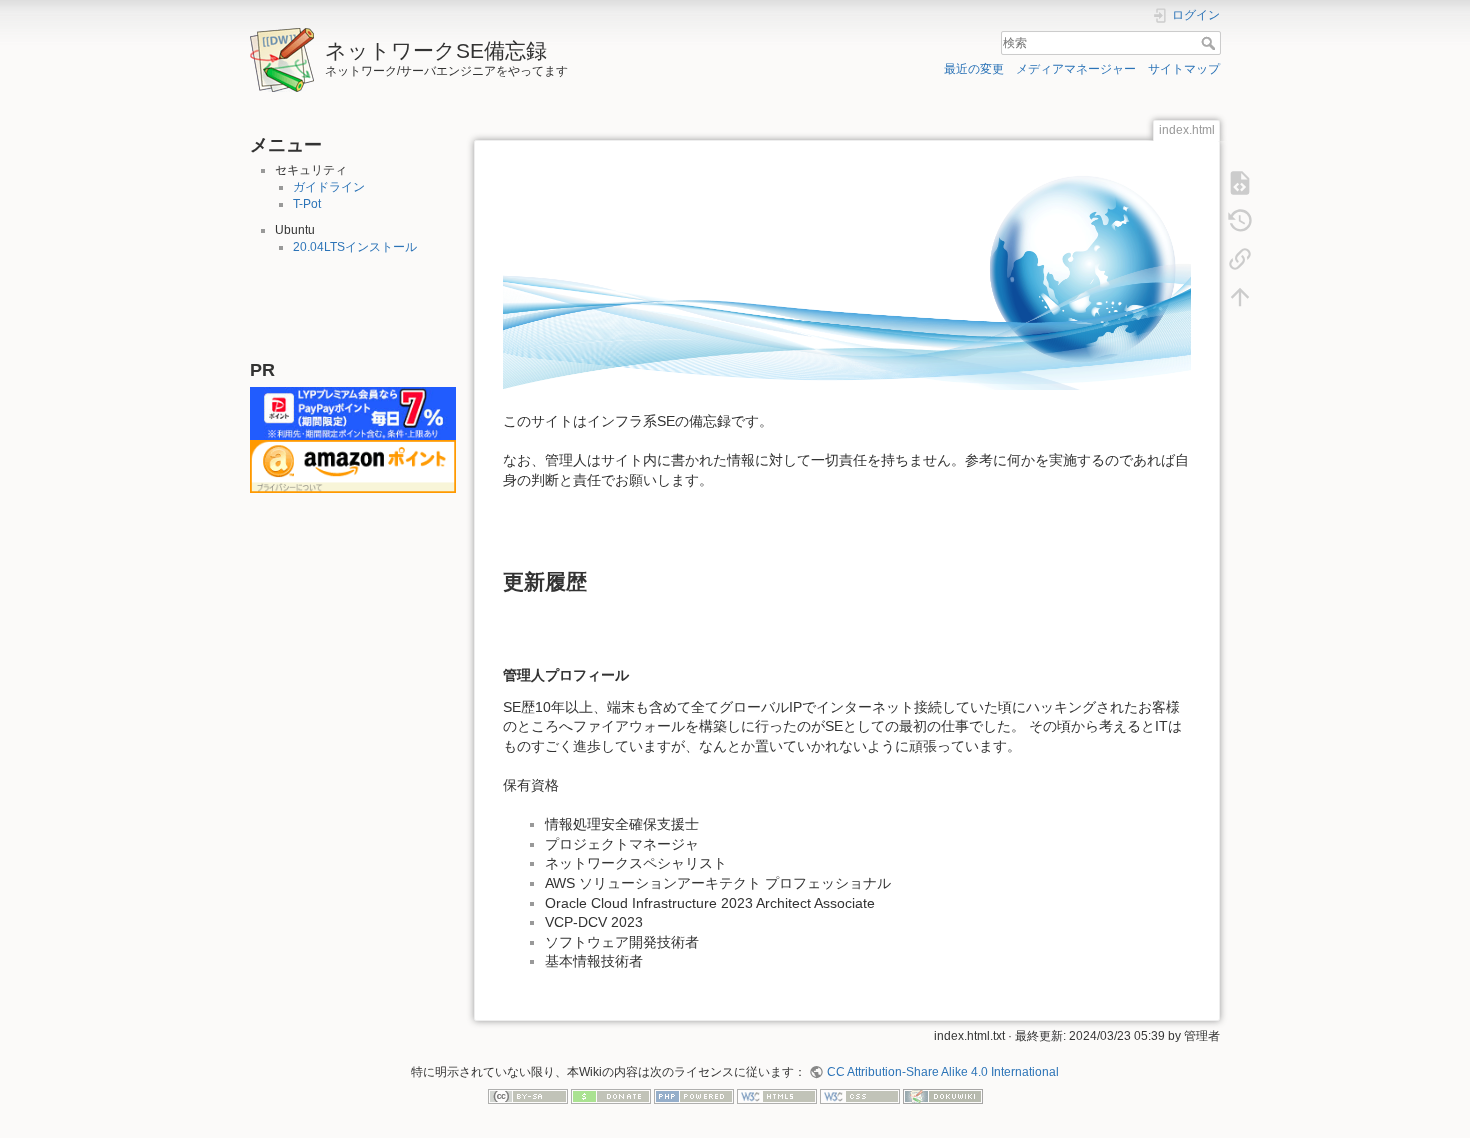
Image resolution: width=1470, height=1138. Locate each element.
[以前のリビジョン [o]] (1240, 220)
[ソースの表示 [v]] (1240, 182)
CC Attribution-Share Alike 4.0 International (942, 1072)
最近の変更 (974, 69)
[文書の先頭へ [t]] (1240, 296)
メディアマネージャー (1076, 69)
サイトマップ (1184, 69)
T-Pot (307, 204)
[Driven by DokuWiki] (943, 1096)
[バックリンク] (1240, 258)
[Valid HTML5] (777, 1096)
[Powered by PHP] (694, 1096)
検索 (1210, 43)
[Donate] (611, 1096)
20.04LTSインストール (355, 247)
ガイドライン (329, 187)
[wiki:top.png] (847, 276)
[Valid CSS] (860, 1096)
